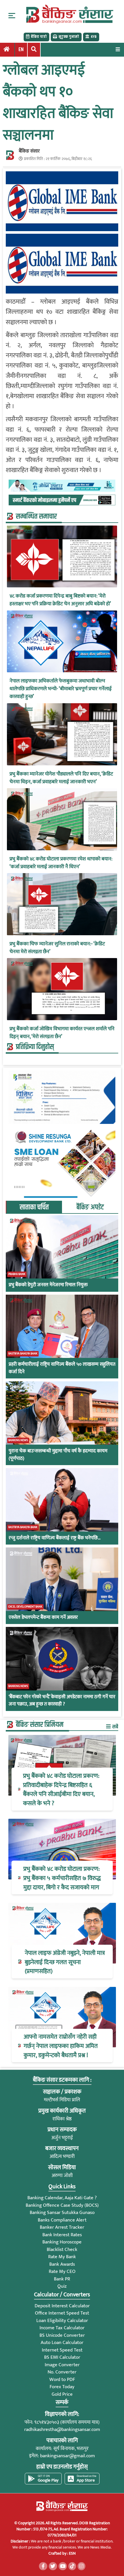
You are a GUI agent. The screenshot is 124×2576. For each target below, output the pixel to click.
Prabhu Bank (17, 1274)
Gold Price (62, 2394)
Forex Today (62, 2387)
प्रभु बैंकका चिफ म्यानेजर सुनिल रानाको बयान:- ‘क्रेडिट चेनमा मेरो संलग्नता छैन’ (57, 948)
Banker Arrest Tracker (62, 2227)
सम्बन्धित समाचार (36, 517)
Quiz (62, 2286)
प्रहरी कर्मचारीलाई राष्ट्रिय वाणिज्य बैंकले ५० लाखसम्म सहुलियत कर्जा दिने (62, 1368)
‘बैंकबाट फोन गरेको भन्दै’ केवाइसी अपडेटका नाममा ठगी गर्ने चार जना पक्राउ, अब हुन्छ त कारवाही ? (62, 1701)
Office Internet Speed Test (62, 2313)
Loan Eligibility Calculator (62, 2321)
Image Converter (62, 2365)
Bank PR (62, 2279)
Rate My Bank (62, 2257)
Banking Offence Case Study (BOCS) (62, 2205)
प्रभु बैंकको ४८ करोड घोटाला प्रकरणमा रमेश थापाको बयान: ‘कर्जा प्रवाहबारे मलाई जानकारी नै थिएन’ (61, 863)
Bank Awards (62, 2264)
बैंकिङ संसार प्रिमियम (40, 1725)
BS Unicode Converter (62, 2335)
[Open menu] (118, 49)
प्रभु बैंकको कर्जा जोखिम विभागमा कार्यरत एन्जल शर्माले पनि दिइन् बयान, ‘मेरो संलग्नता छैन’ (62, 1033)
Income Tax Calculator (62, 2328)
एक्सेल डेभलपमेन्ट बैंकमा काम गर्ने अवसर (43, 1618)
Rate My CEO (62, 2271)
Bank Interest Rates (62, 2235)
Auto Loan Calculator (62, 2343)
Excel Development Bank (25, 1607)
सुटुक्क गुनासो (69, 37)
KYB (94, 37)
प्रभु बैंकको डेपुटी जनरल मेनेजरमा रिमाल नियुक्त (48, 1285)
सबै (115, 1727)
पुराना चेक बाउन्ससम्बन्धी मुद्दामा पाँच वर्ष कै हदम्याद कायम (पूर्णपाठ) (58, 1455)
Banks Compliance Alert (62, 2220)
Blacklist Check (62, 2250)
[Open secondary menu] (12, 16)
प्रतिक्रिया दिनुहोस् (35, 1047)
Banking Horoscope (62, 2242)
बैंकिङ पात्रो (39, 37)
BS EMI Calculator (62, 2357)
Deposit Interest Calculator (62, 2306)
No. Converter (62, 2372)
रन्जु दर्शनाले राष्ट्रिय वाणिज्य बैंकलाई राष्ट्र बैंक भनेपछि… (55, 1538)
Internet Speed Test (62, 2350)
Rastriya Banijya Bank (23, 1354)
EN (21, 50)
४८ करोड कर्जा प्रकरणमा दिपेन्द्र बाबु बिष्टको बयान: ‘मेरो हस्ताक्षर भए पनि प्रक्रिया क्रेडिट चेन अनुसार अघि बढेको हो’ (60, 600)
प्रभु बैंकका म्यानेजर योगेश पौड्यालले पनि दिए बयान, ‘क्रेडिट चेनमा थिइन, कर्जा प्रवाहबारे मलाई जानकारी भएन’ (61, 778)
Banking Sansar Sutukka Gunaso (62, 2213)
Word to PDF (62, 2380)
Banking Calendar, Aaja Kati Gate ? (62, 2198)
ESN (72, 2553)
